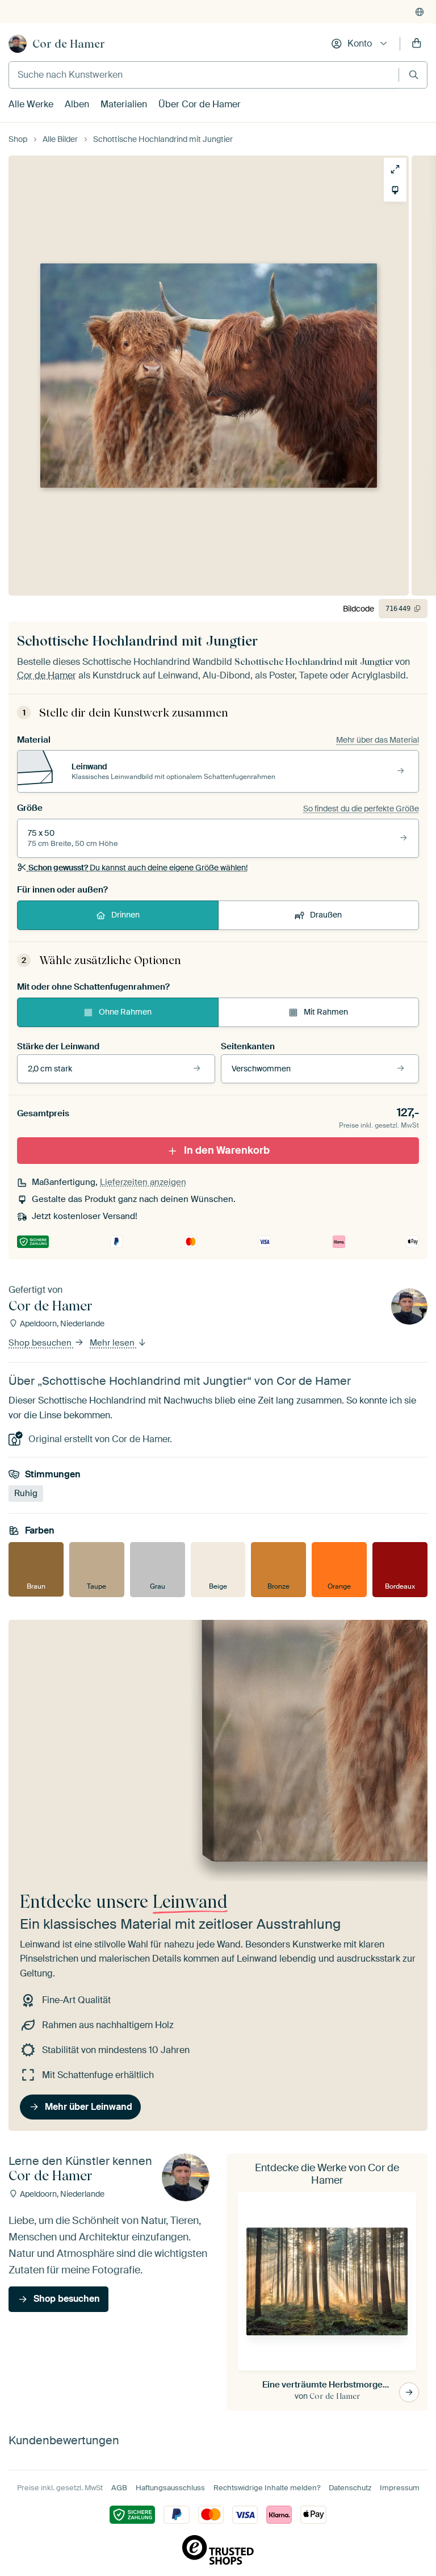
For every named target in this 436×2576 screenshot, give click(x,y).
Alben (77, 104)
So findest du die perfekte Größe (361, 809)
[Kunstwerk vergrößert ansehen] (395, 169)
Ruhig (26, 1493)
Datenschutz (350, 2488)
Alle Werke (31, 104)
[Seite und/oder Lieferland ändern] (420, 12)
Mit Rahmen (326, 1012)
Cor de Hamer (69, 44)
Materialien (124, 104)
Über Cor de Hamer (200, 104)
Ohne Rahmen (125, 1012)
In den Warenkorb (227, 1150)
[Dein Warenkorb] (417, 44)
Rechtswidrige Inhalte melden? (267, 2488)
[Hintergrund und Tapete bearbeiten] (395, 190)
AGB (119, 2488)
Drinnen (125, 915)
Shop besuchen (41, 1343)
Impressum (400, 2488)
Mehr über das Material (378, 740)
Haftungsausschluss (170, 2488)
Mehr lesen (113, 1343)
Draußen (326, 915)
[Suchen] (414, 75)
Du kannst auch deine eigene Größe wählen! (138, 868)
